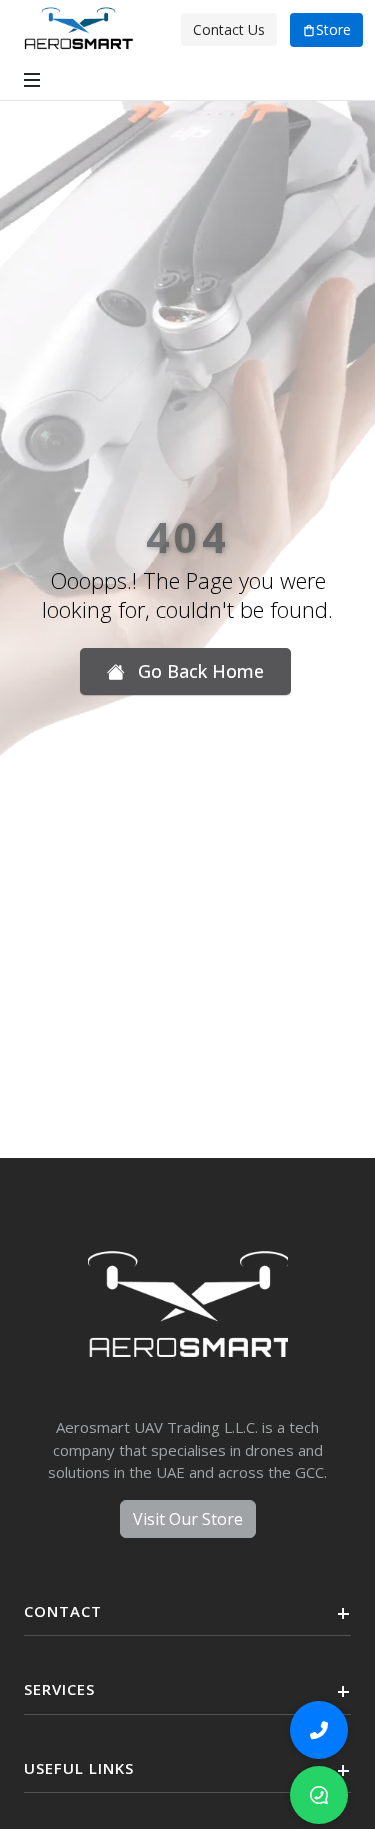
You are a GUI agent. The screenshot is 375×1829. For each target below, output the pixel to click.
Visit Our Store (188, 1519)
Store (333, 29)
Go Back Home (198, 671)
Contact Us (229, 29)
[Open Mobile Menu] (32, 80)
